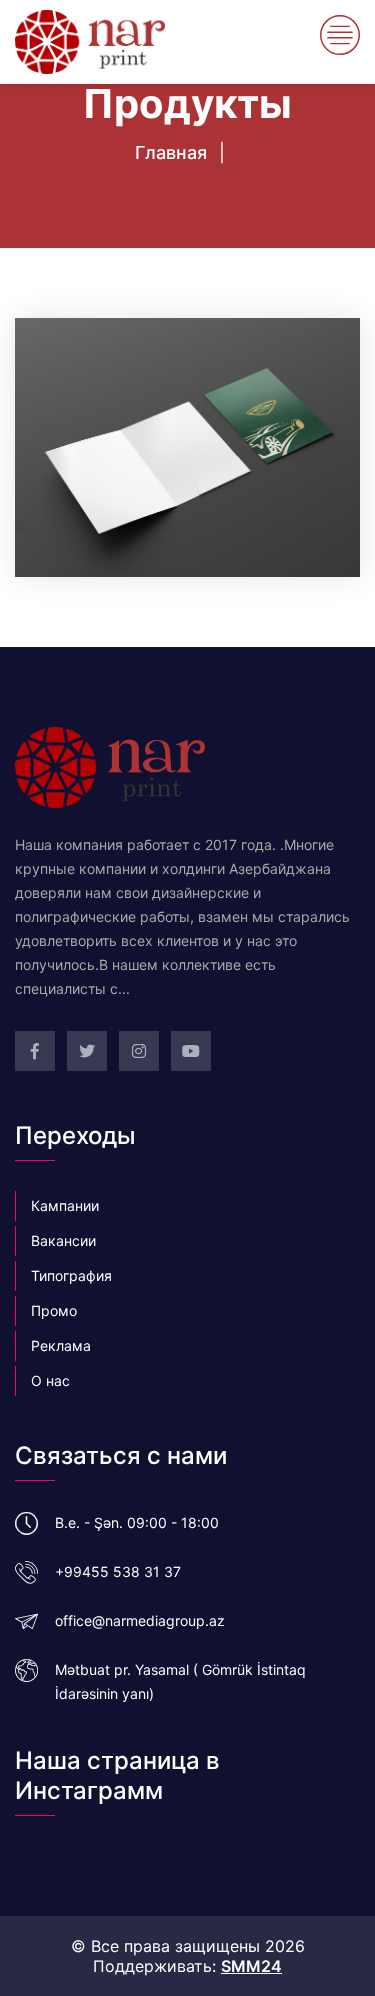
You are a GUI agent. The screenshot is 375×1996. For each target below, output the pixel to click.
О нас (50, 1380)
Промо (54, 1310)
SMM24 (251, 1966)
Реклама (61, 1345)
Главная (171, 152)
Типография (71, 1275)
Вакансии (63, 1240)
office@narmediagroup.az (140, 1620)
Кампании (65, 1205)
